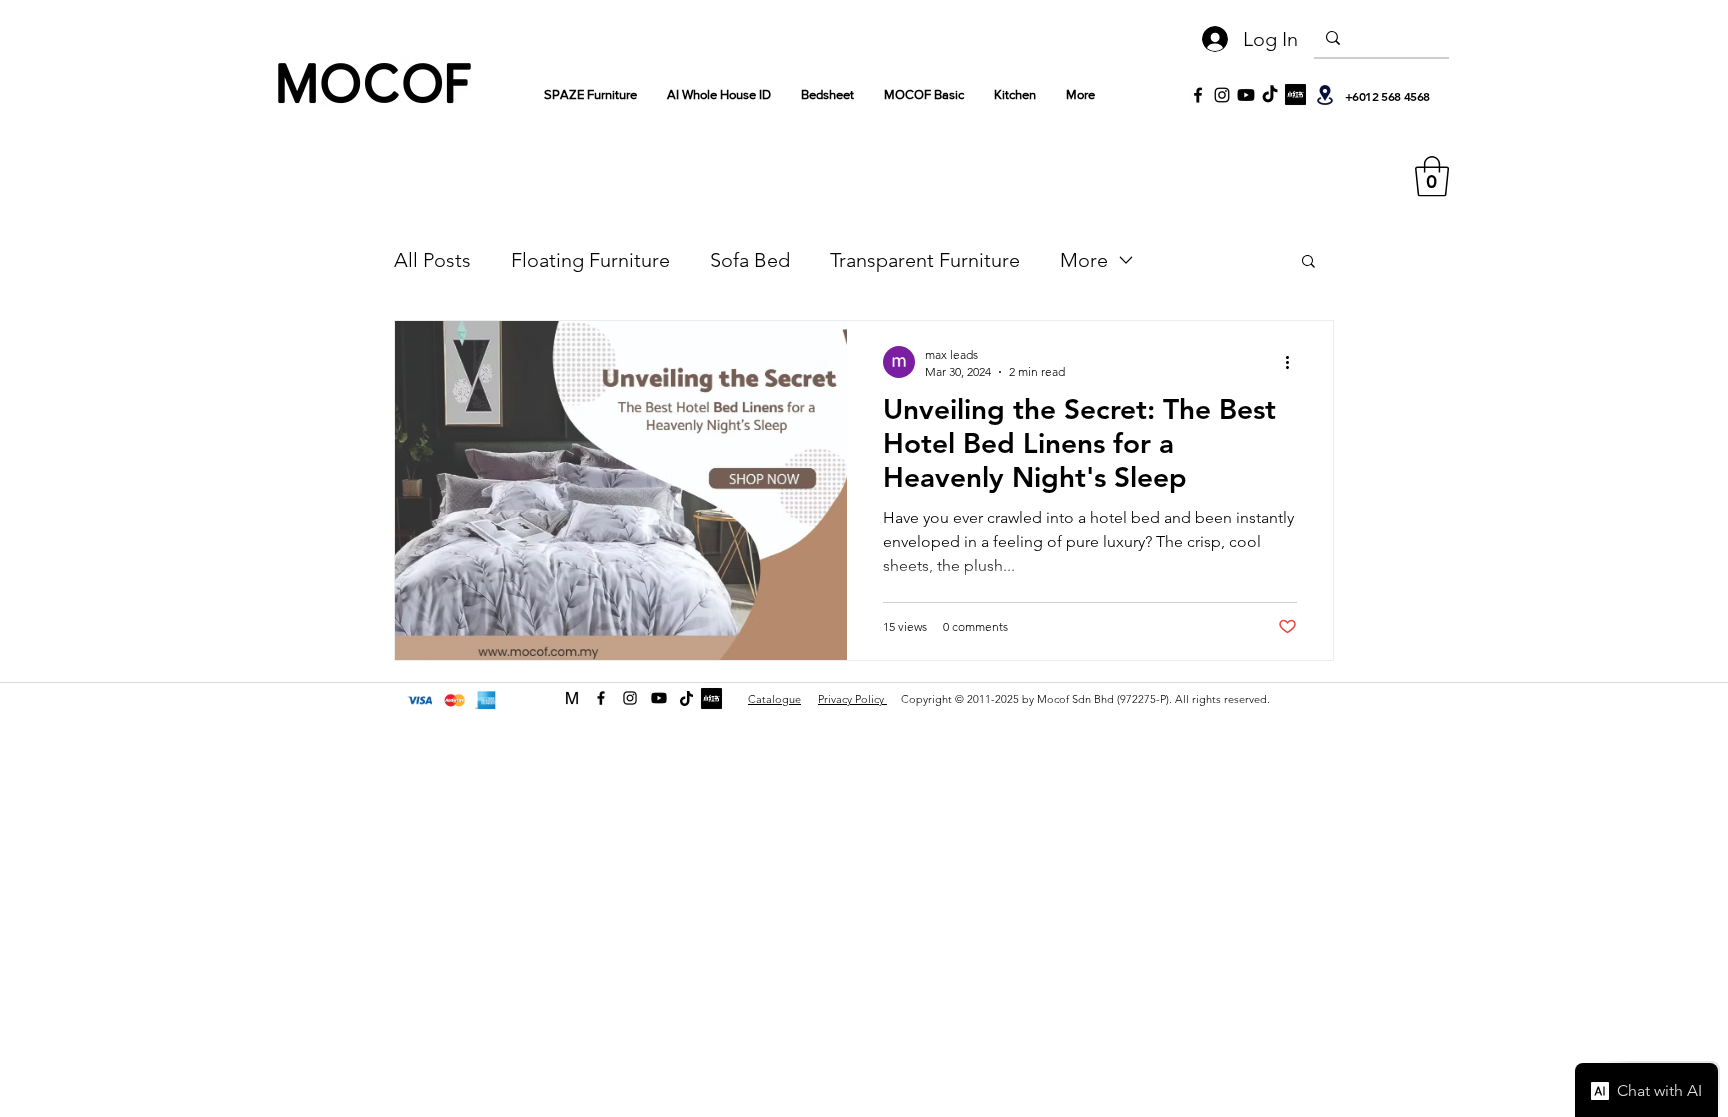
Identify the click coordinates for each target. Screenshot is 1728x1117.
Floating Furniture (590, 260)
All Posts (432, 260)
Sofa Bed (750, 260)
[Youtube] (1246, 95)
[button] (1432, 176)
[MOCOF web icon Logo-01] (572, 698)
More (1084, 260)
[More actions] (1294, 362)
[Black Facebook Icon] (1198, 95)
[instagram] (630, 698)
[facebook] (601, 698)
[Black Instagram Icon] (1222, 95)
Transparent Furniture (925, 260)
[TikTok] (1270, 95)
